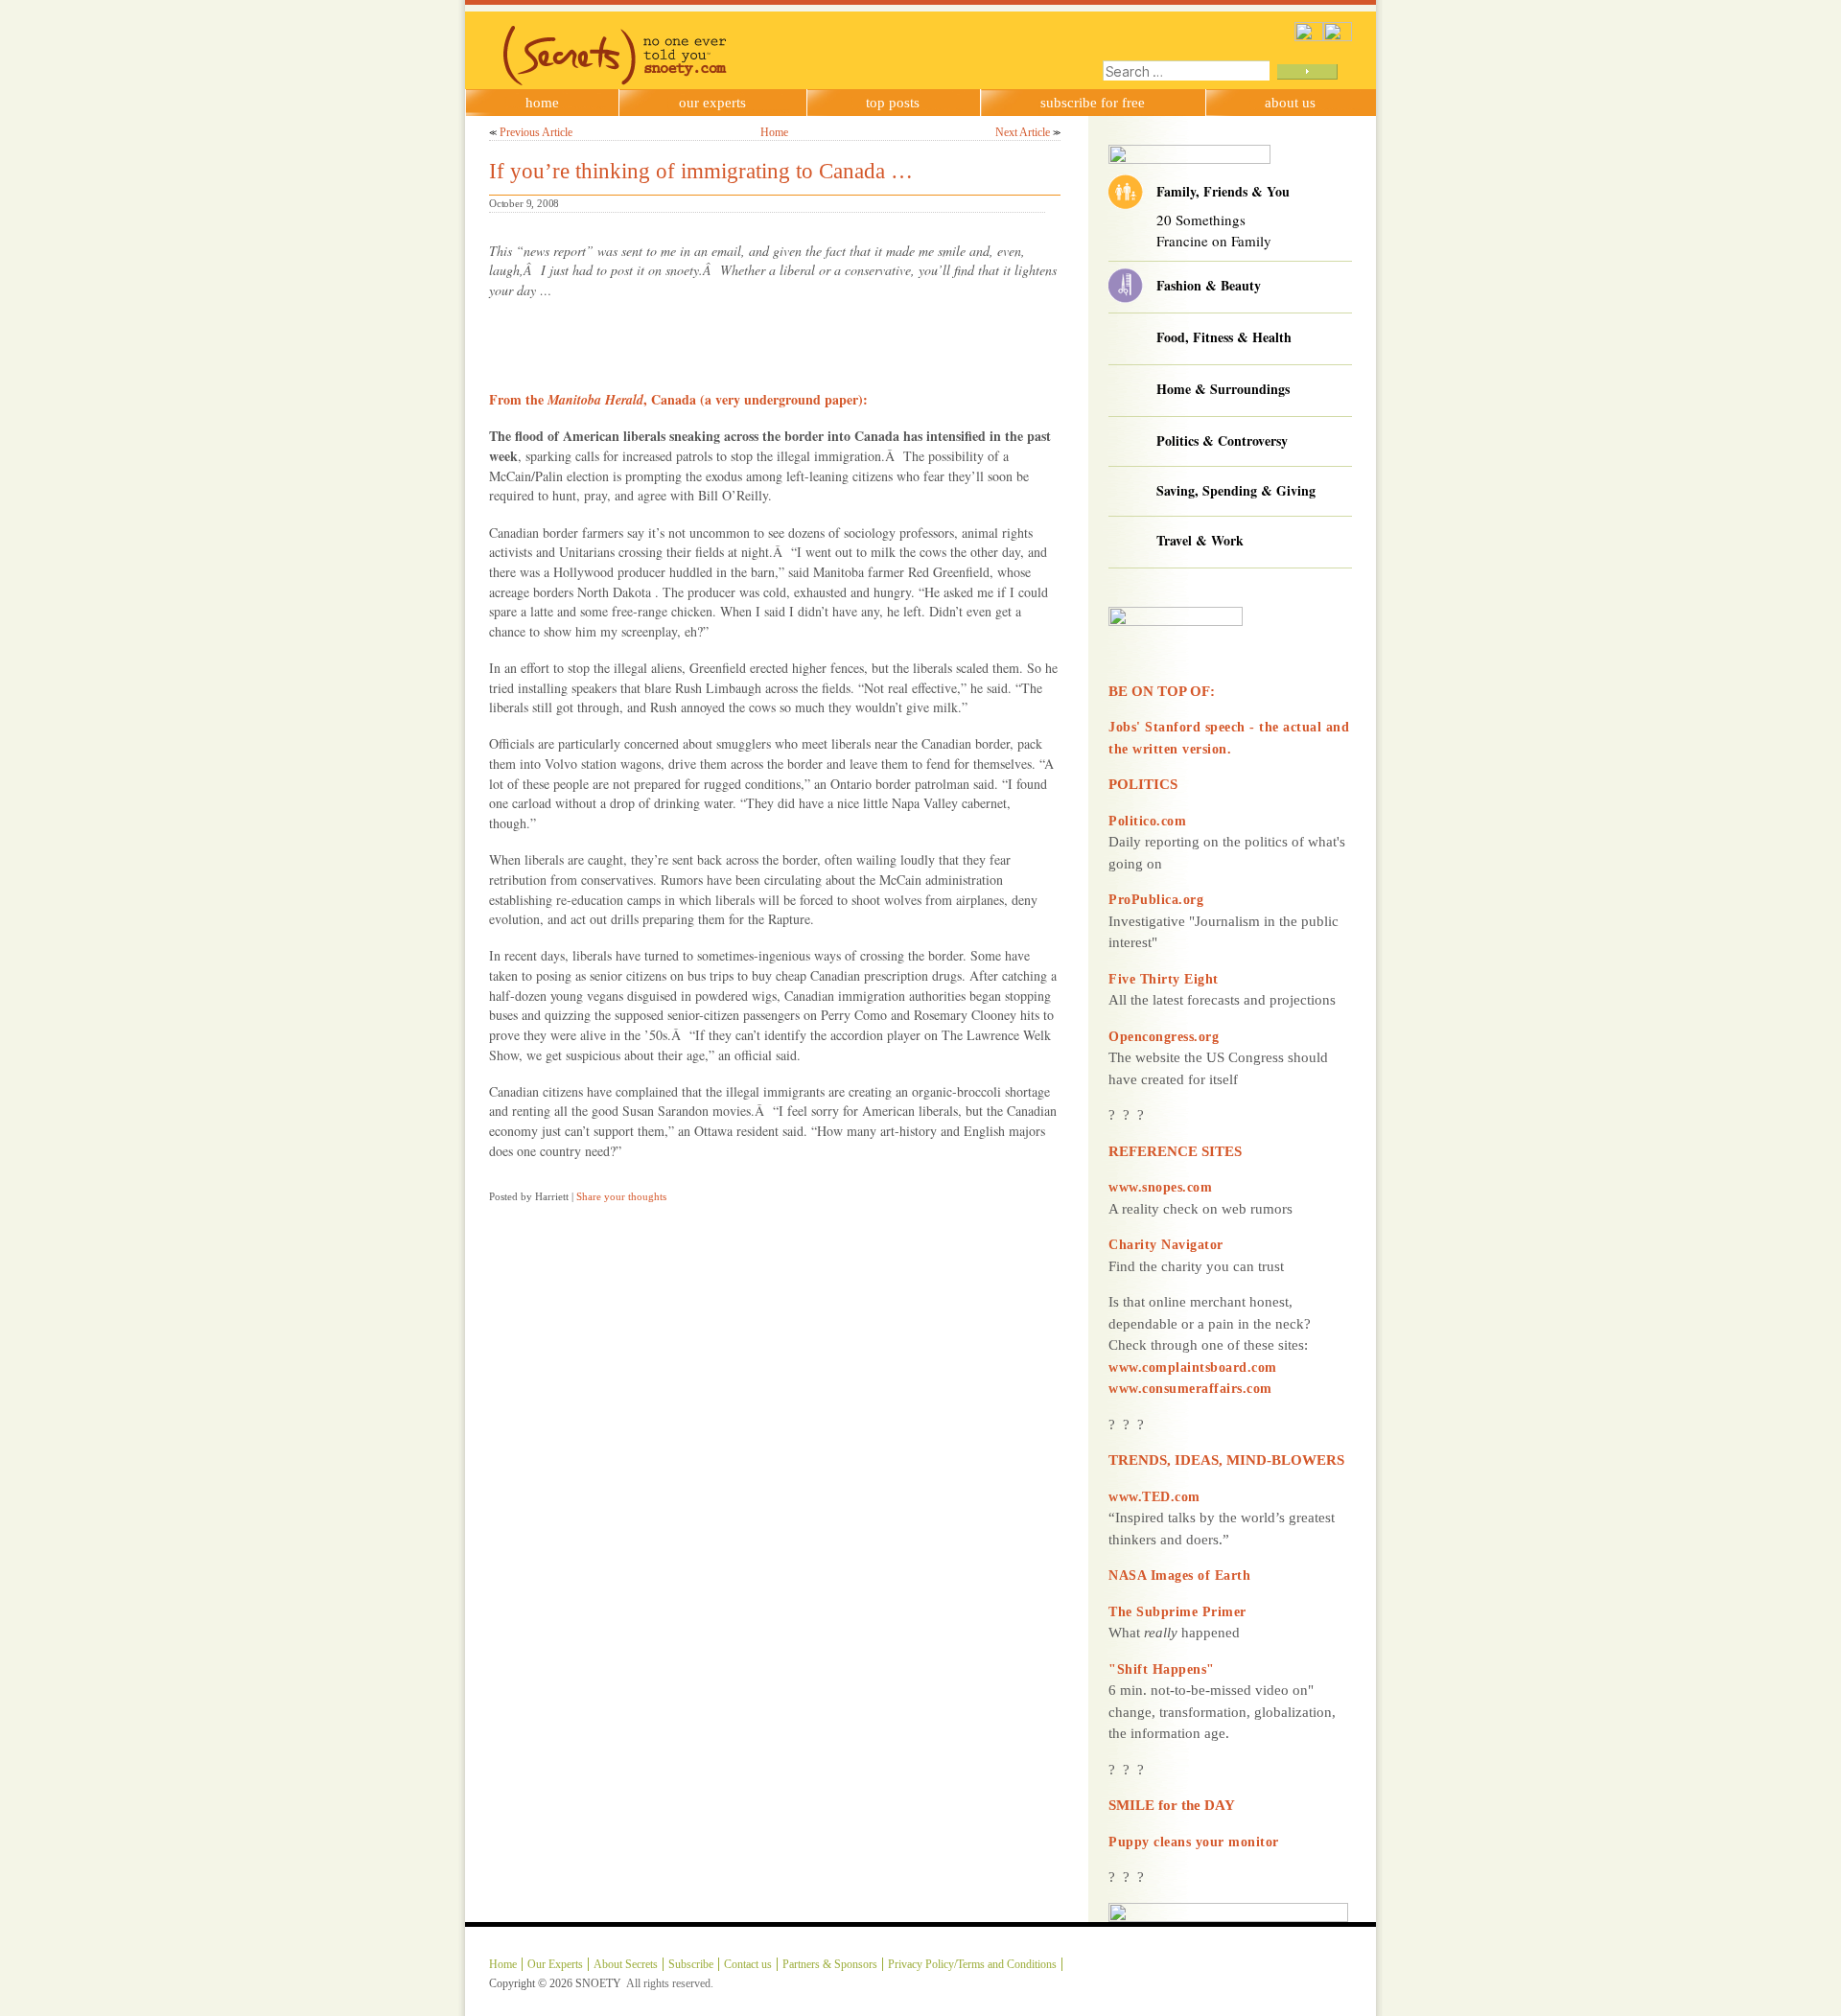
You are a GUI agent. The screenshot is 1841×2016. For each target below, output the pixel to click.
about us (1290, 103)
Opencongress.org (1164, 1037)
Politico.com (1147, 821)
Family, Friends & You (1223, 191)
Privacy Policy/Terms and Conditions (972, 1964)
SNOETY (598, 1983)
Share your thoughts (621, 1196)
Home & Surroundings (1223, 389)
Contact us (748, 1964)
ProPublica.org (1156, 900)
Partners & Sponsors (830, 1964)
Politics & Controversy (1222, 440)
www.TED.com (1154, 1497)
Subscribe (691, 1964)
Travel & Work (1200, 540)
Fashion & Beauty (1209, 285)
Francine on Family (1214, 241)
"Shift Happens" (1162, 1669)
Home (542, 103)
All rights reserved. (670, 1983)
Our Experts (712, 103)
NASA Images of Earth (1179, 1576)
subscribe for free (1093, 103)
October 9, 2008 (524, 203)
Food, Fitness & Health (1224, 337)
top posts (893, 103)
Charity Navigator (1166, 1245)
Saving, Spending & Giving (1236, 490)
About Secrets (626, 1964)
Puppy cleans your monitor (1194, 1842)
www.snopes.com (1160, 1187)
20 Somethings (1201, 220)
